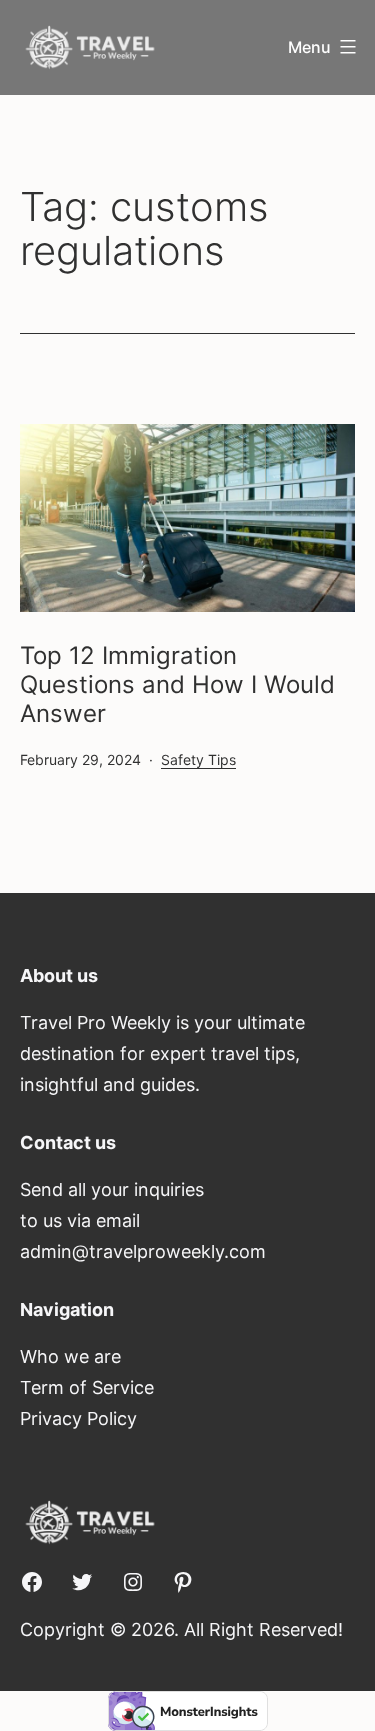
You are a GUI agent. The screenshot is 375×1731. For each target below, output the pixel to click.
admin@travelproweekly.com (143, 1251)
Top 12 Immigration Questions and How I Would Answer (177, 684)
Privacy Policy (78, 1418)
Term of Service (87, 1387)
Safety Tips (198, 759)
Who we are (70, 1356)
